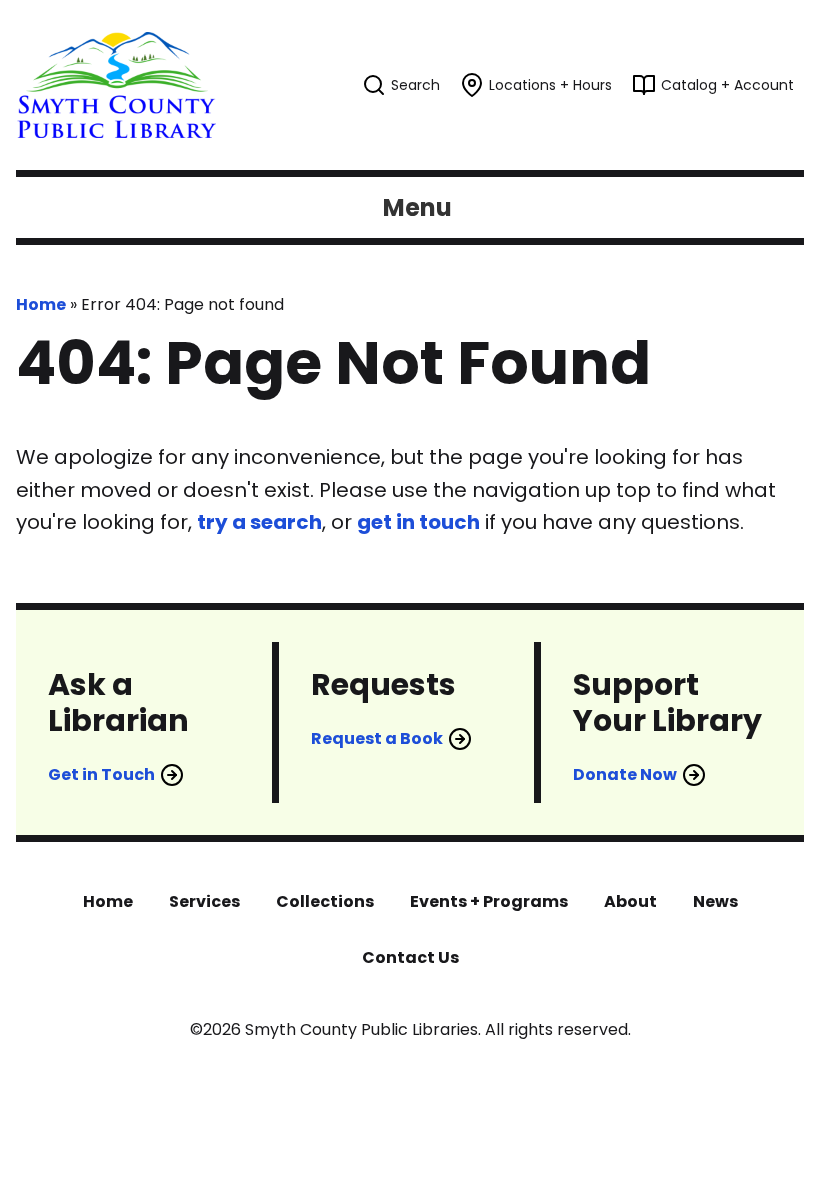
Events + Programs (489, 901)
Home (41, 304)
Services (204, 901)
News (715, 901)
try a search (259, 522)
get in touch (418, 522)
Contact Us (410, 957)
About (630, 901)
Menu (417, 207)
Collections (325, 901)
